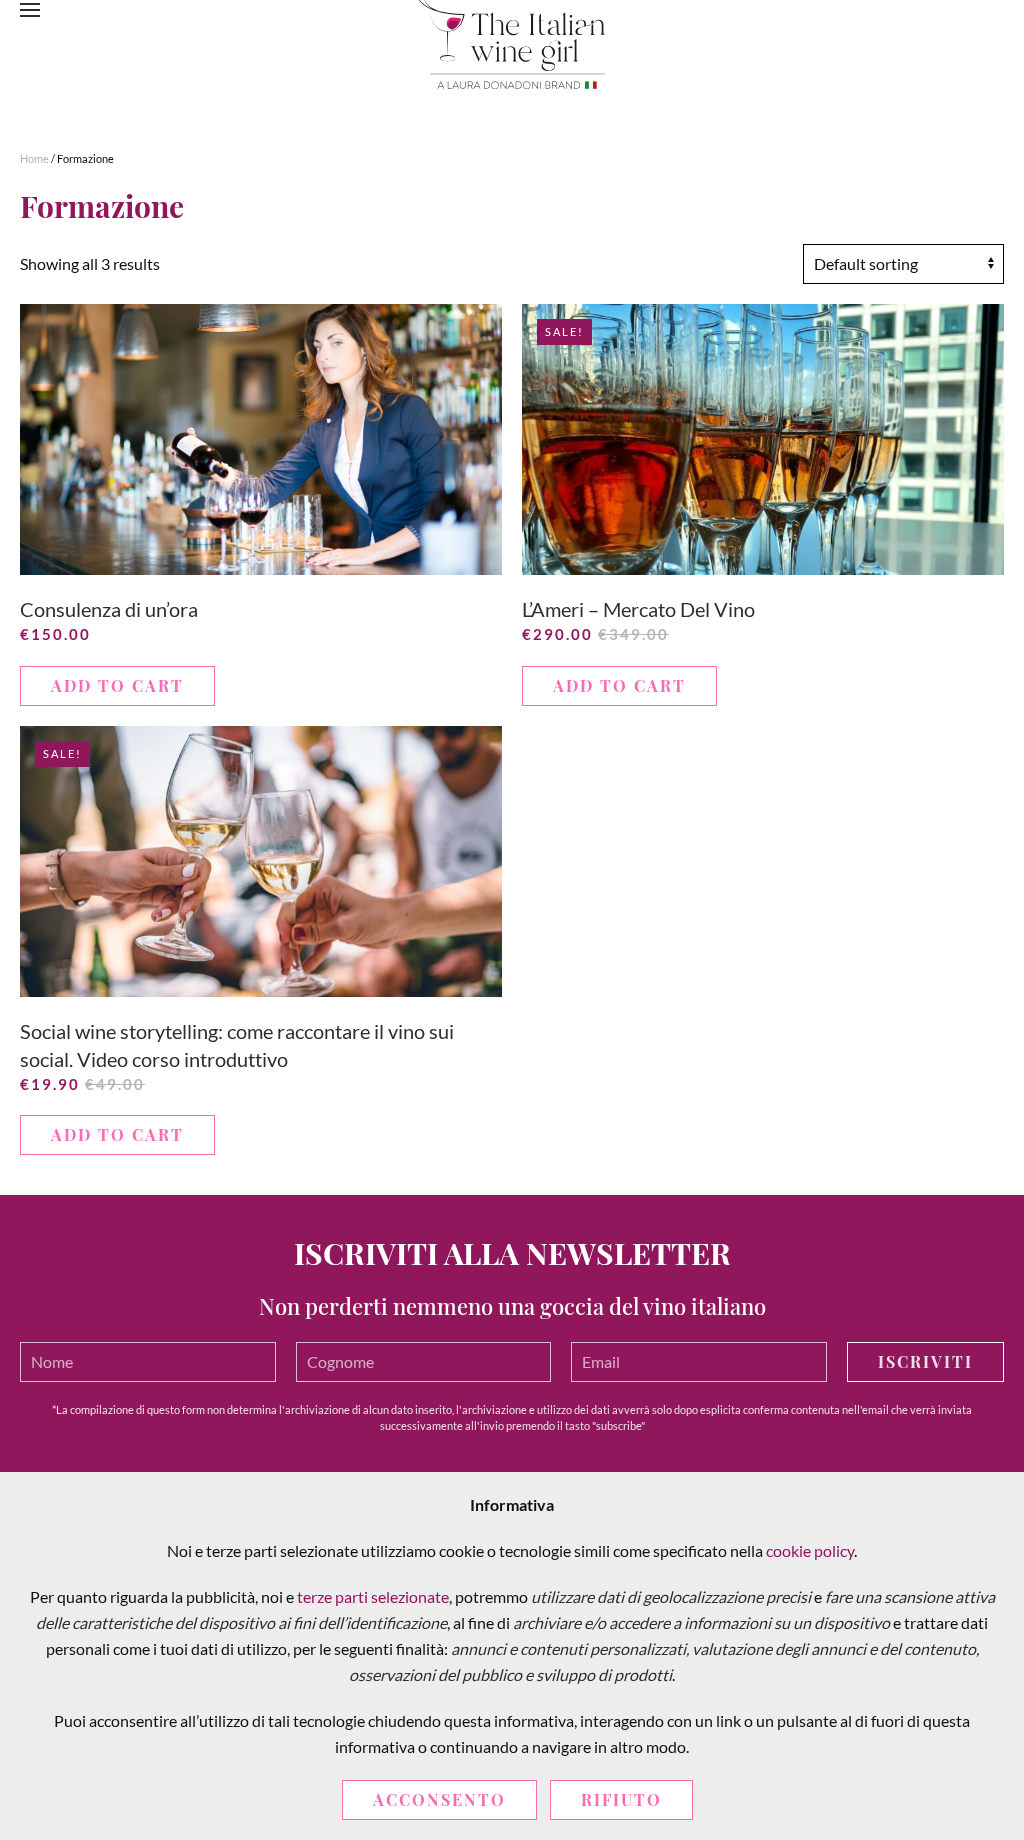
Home (34, 158)
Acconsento (439, 1799)
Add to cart (117, 685)
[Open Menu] (30, 10)
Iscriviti (925, 1361)
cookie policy (810, 1550)
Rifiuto (621, 1799)
